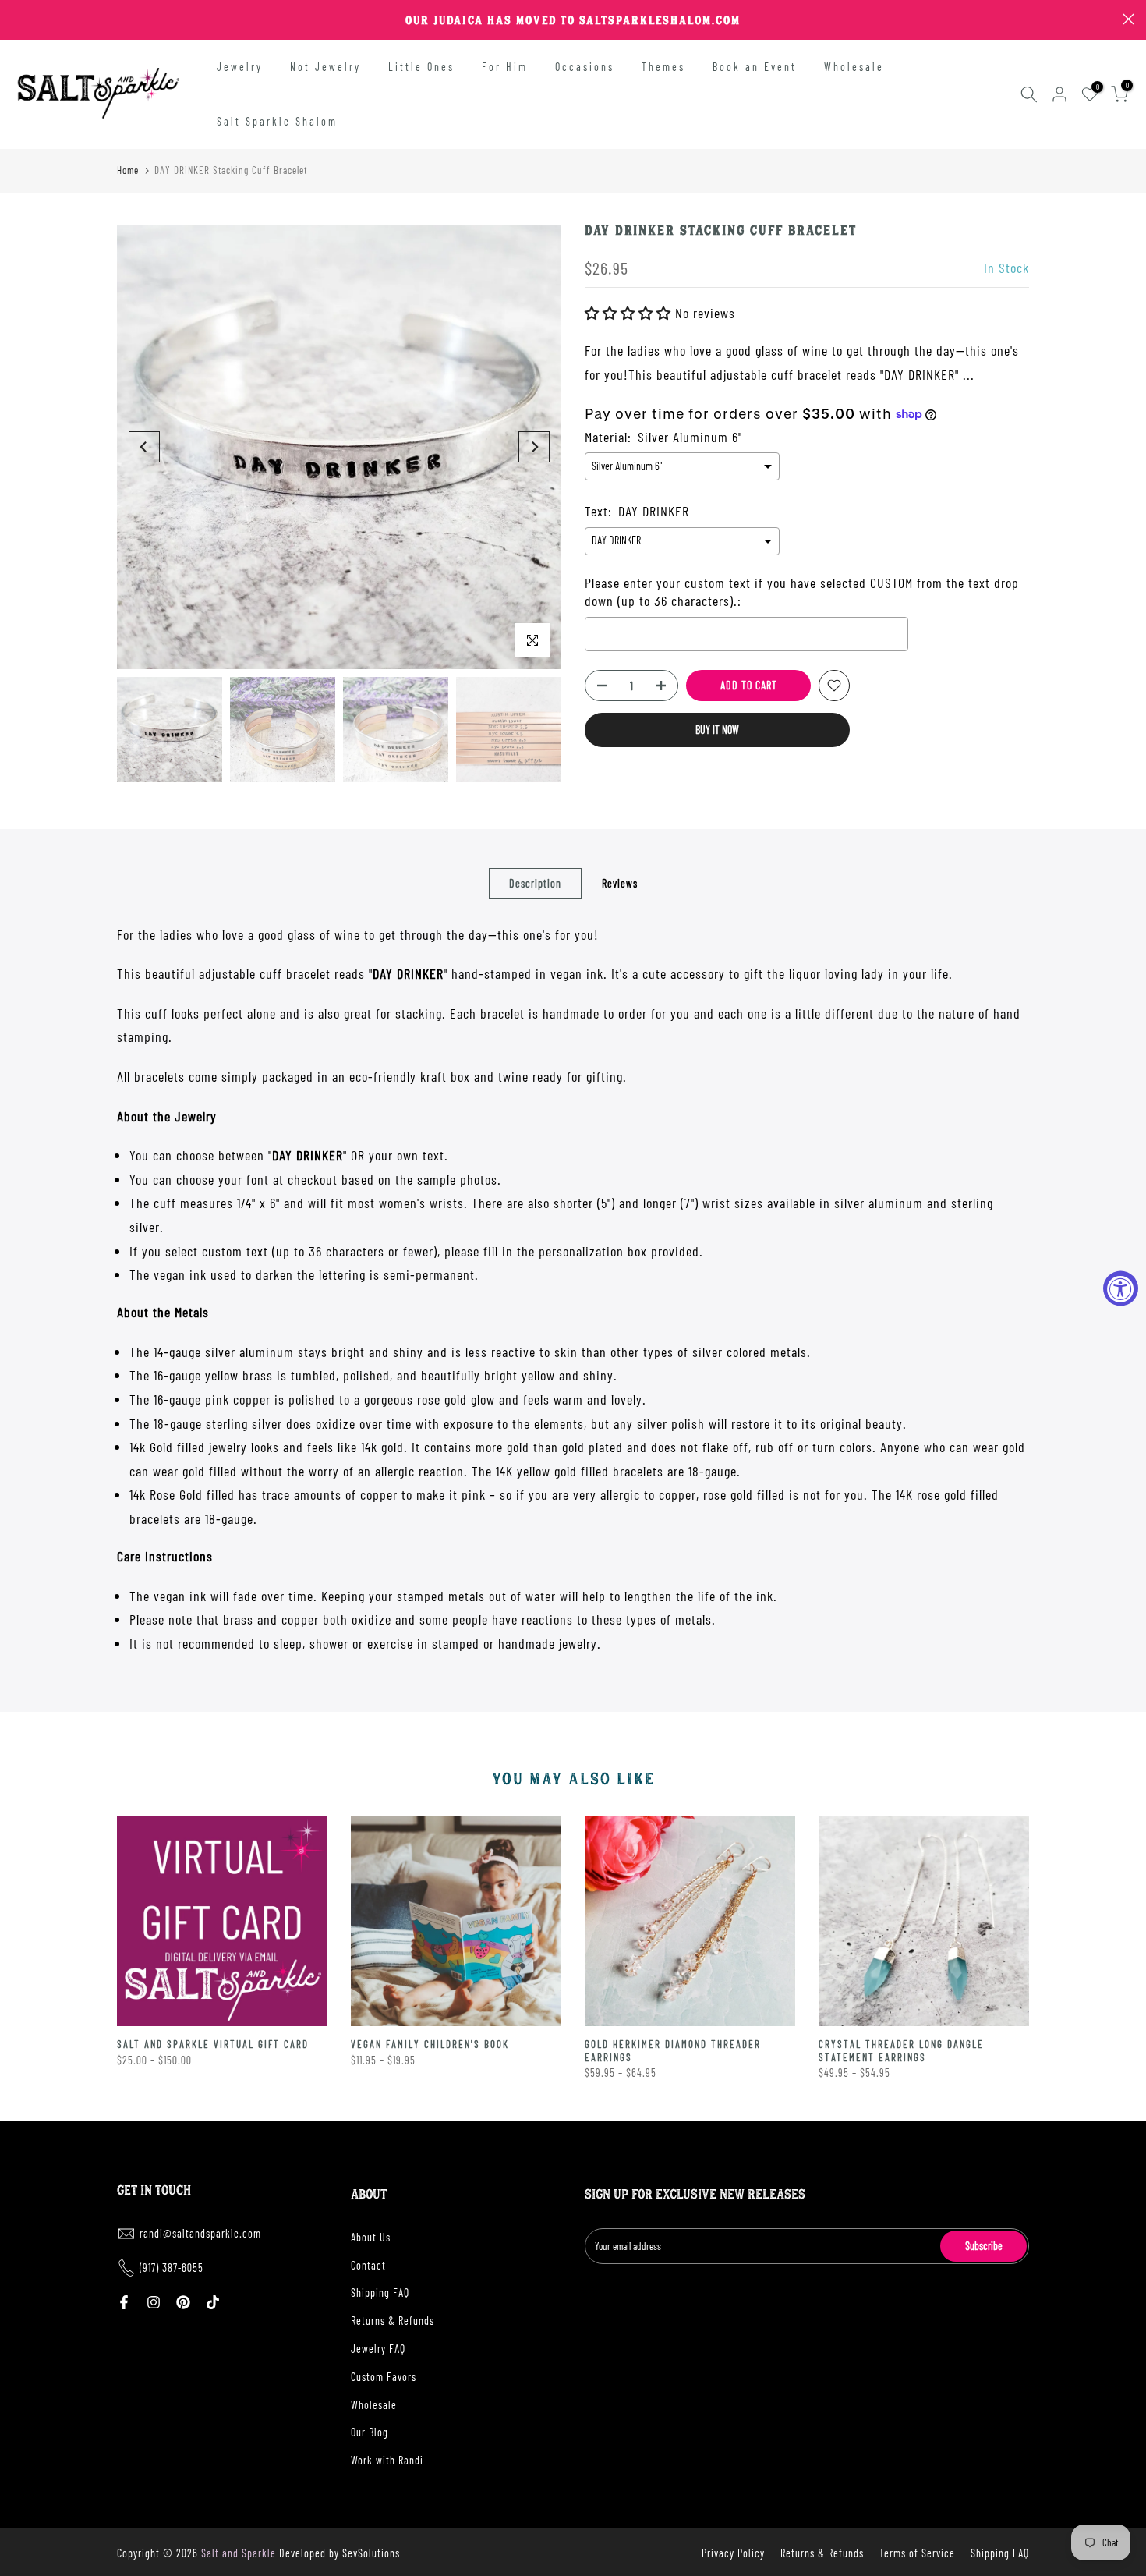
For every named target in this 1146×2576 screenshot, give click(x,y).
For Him (505, 67)
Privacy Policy (733, 2553)
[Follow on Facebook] (124, 2302)
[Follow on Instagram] (154, 2302)
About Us (371, 2237)
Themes (663, 67)
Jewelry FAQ (378, 2349)
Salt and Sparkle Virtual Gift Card (213, 2044)
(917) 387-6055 (172, 2268)
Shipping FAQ (380, 2293)
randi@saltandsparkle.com (200, 2233)
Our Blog (370, 2432)
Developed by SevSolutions (340, 2553)
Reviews (620, 882)
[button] (630, 313)
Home (128, 170)
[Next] (534, 447)
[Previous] (144, 447)
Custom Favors (384, 2377)
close (18, 19)
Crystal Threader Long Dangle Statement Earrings (901, 2051)
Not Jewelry (325, 67)
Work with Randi (387, 2460)
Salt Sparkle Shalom (277, 121)
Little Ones (421, 67)
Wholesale (854, 67)
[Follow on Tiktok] (213, 2302)
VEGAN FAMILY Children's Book (430, 2044)
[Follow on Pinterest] (183, 2302)
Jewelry (240, 67)
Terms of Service (917, 2553)
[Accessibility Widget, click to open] (1121, 1288)
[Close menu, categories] (244, 19)
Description (535, 882)
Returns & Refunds (393, 2321)
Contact (368, 2265)
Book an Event (755, 67)
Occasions (585, 67)
